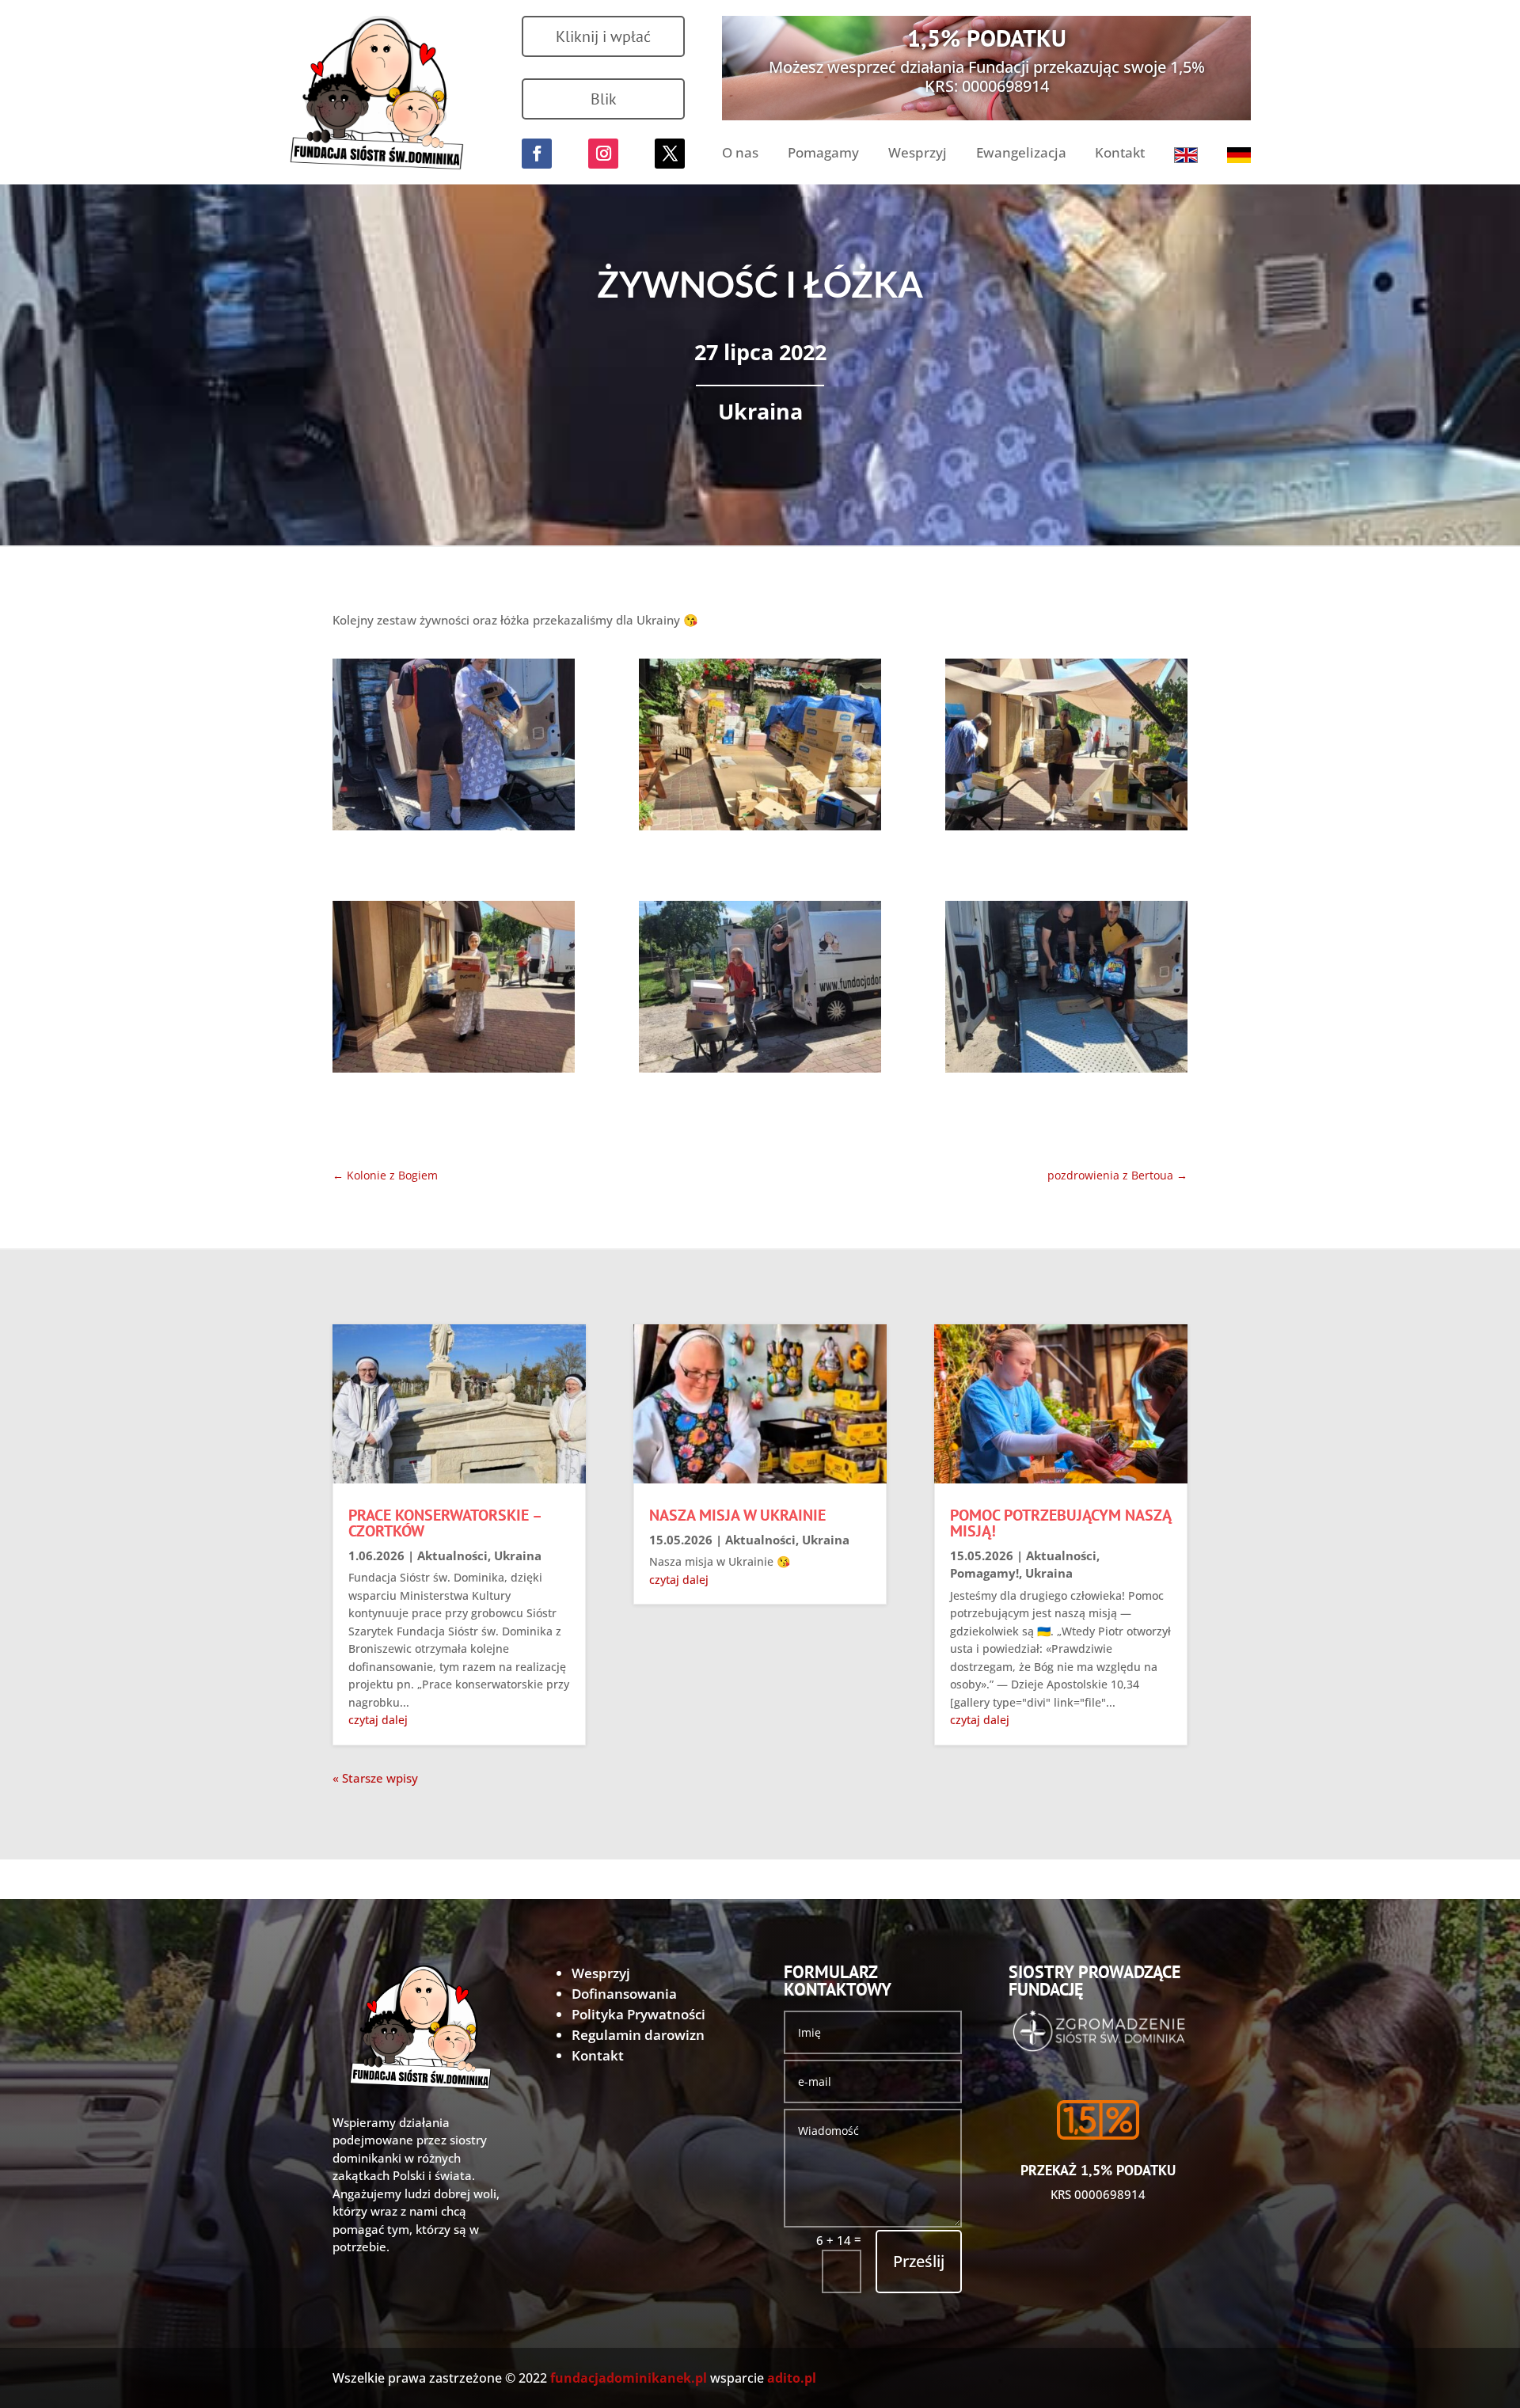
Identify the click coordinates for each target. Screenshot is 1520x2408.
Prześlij (919, 2261)
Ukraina (760, 411)
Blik (604, 99)
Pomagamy (823, 154)
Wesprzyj (918, 154)
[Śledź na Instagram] (603, 154)
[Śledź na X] (670, 154)
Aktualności (452, 1555)
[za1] (454, 748)
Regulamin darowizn (638, 2035)
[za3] (1066, 748)
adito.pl (792, 2378)
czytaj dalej (378, 1720)
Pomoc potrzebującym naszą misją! (1060, 1523)
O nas (740, 154)
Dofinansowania (624, 1994)
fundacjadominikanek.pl (629, 2378)
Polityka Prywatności (638, 2014)
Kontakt (1120, 154)
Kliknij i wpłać (603, 36)
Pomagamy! (984, 1573)
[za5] (760, 990)
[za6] (1066, 990)
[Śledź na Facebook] (537, 154)
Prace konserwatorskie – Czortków (445, 1523)
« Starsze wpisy (375, 1778)
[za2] (760, 748)
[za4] (454, 990)
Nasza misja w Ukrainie (737, 1515)
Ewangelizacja (1021, 154)
